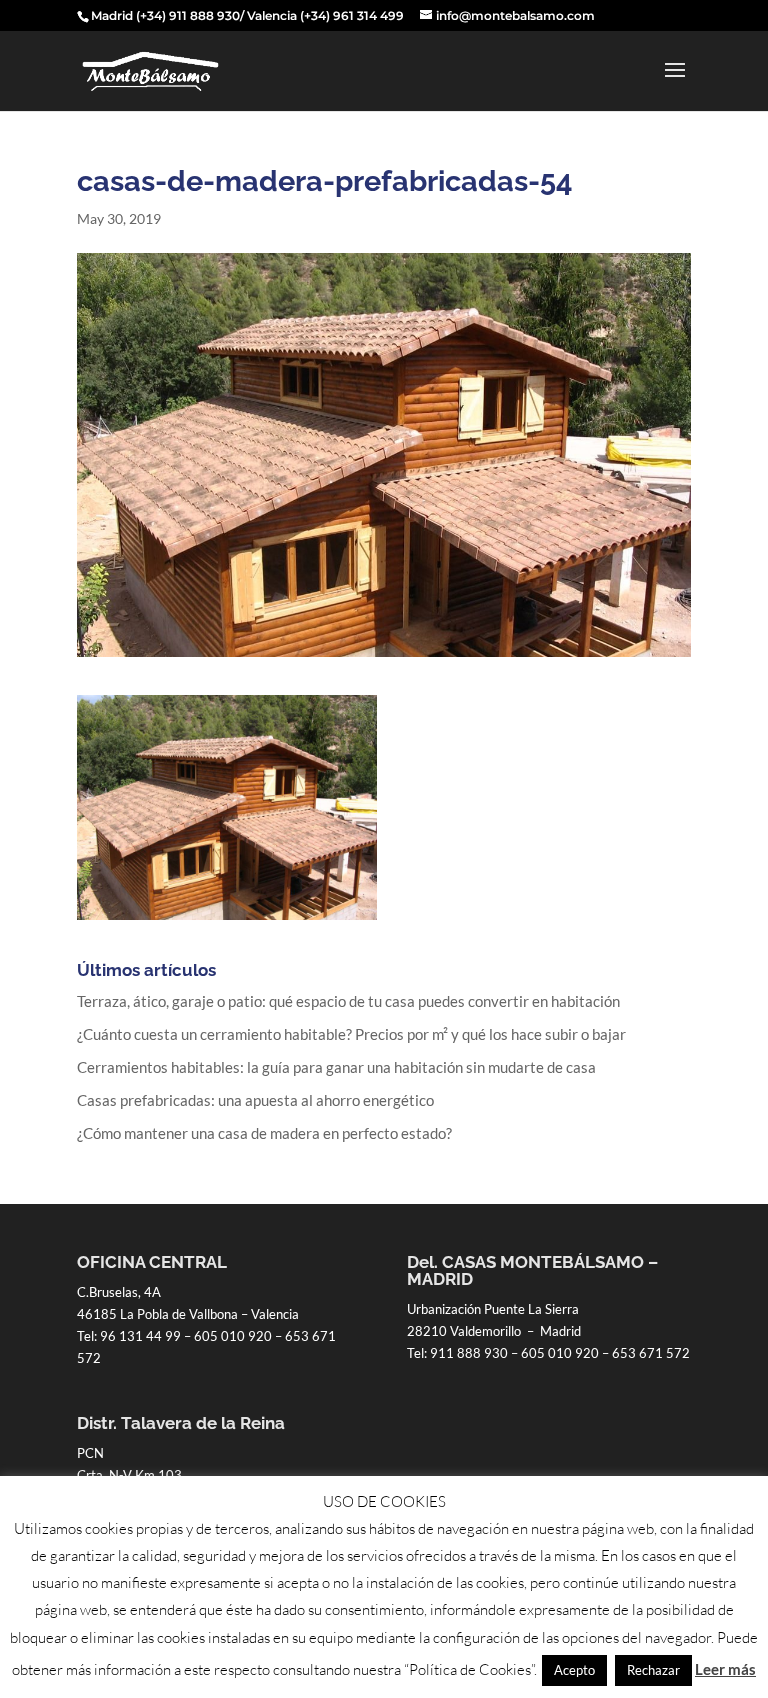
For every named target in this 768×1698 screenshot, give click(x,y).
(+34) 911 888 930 (188, 15)
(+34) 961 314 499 (352, 15)
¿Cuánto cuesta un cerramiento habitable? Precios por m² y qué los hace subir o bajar (351, 1034)
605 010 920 (233, 1336)
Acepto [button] (574, 1670)
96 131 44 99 (140, 1336)
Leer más (725, 1669)
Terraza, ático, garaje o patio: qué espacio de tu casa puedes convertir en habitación (348, 1001)
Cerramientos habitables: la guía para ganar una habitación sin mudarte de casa (336, 1067)
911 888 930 (469, 1353)
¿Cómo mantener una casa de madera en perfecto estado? (264, 1133)
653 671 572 (651, 1353)
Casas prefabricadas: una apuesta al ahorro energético (255, 1100)
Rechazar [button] (653, 1670)
